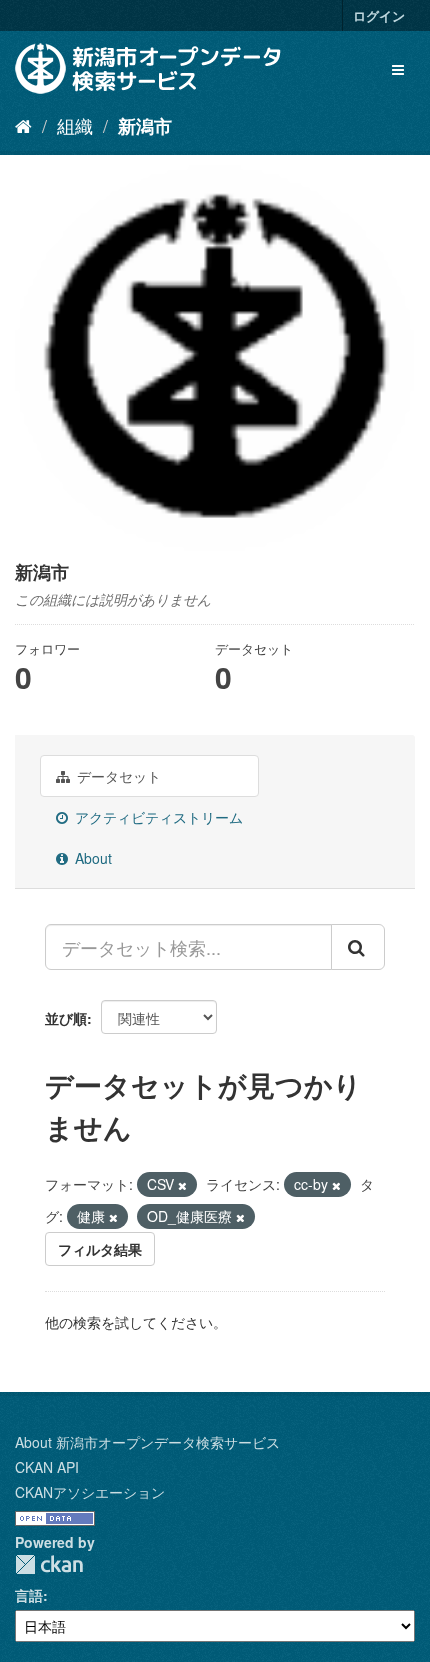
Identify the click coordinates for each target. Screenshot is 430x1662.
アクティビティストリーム (157, 817)
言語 (29, 1595)
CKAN (49, 1564)
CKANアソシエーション (90, 1492)
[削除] (182, 1185)
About (91, 858)
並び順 (66, 1018)
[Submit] (358, 947)
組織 (75, 125)
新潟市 (145, 126)
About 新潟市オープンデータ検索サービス (147, 1442)
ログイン (379, 15)
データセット (117, 776)
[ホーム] (23, 125)
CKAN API (47, 1467)
